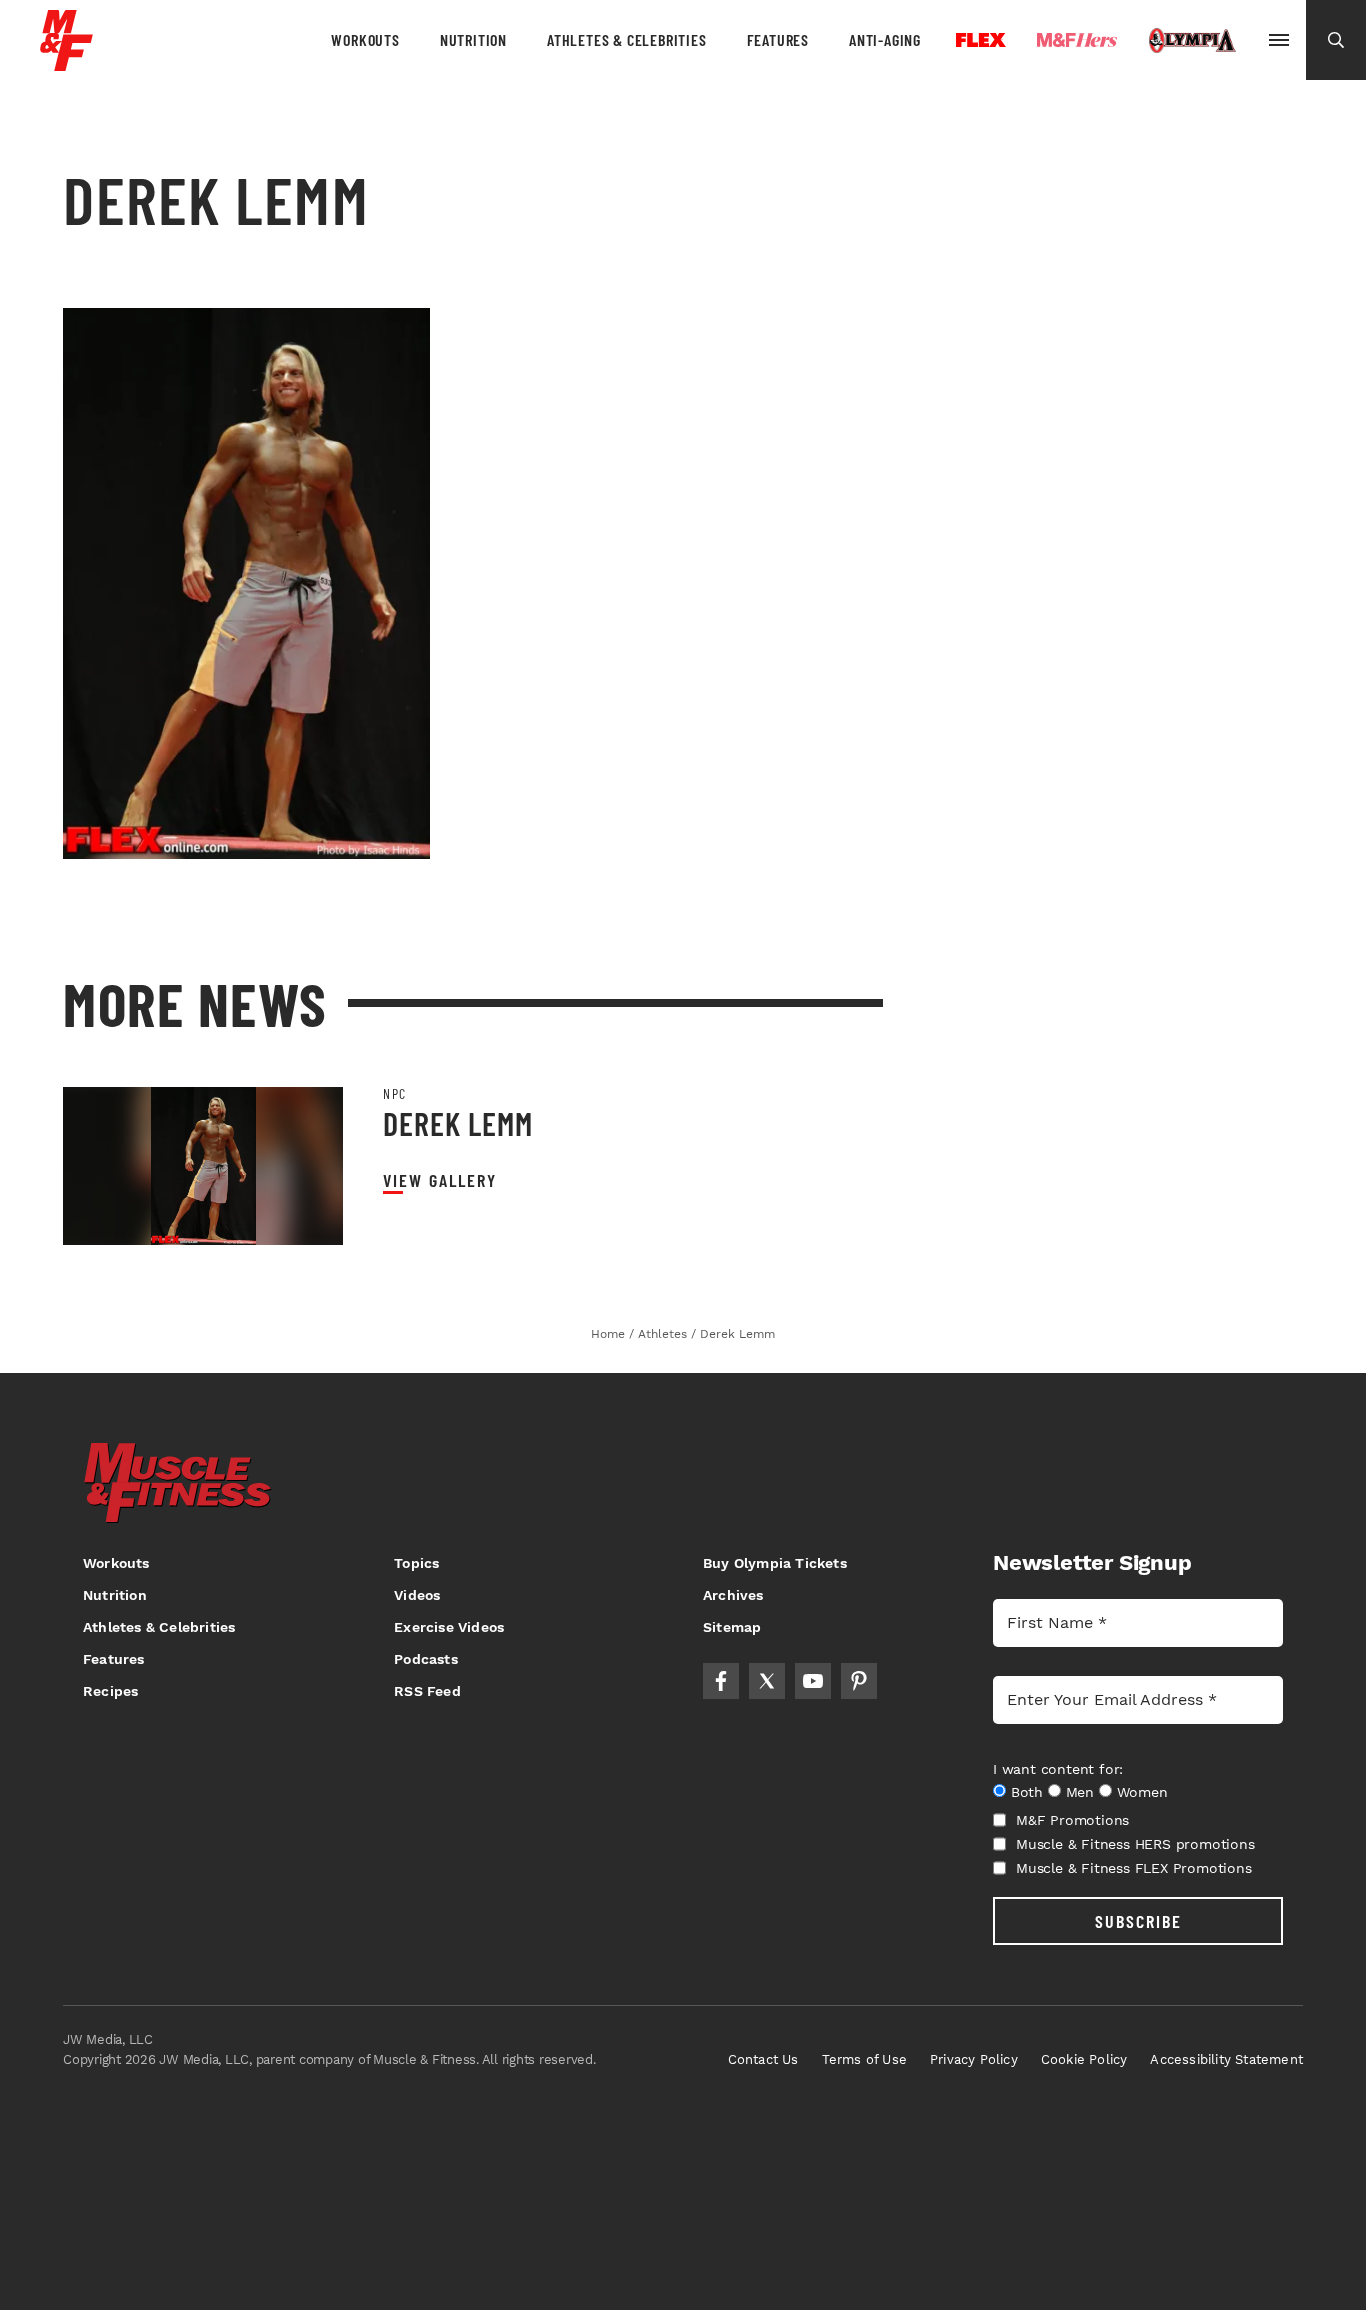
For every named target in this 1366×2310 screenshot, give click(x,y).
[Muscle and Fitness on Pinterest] (859, 1681)
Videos (417, 1595)
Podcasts (426, 1659)
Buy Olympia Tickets (775, 1563)
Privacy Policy (974, 2059)
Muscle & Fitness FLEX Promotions (1134, 1868)
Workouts (365, 39)
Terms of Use (864, 2059)
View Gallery (440, 1180)
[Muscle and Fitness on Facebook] (721, 1681)
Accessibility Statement (1226, 2059)
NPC (395, 1094)
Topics (416, 1563)
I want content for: (1058, 1769)
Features (778, 39)
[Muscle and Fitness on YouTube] (813, 1681)
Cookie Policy (1084, 2059)
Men (1080, 1792)
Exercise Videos (449, 1627)
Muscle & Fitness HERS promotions (1135, 1844)
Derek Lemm (458, 1123)
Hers (1077, 40)
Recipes (110, 1691)
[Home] (66, 63)
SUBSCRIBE (1138, 1921)
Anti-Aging (885, 39)
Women (1142, 1792)
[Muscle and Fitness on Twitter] (767, 1681)
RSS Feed (427, 1691)
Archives (733, 1595)
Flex (981, 40)
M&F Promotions (1072, 1820)
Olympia (1192, 41)
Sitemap (732, 1627)
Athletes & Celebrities (627, 39)
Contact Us (763, 2059)
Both (1027, 1792)
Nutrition (473, 39)
